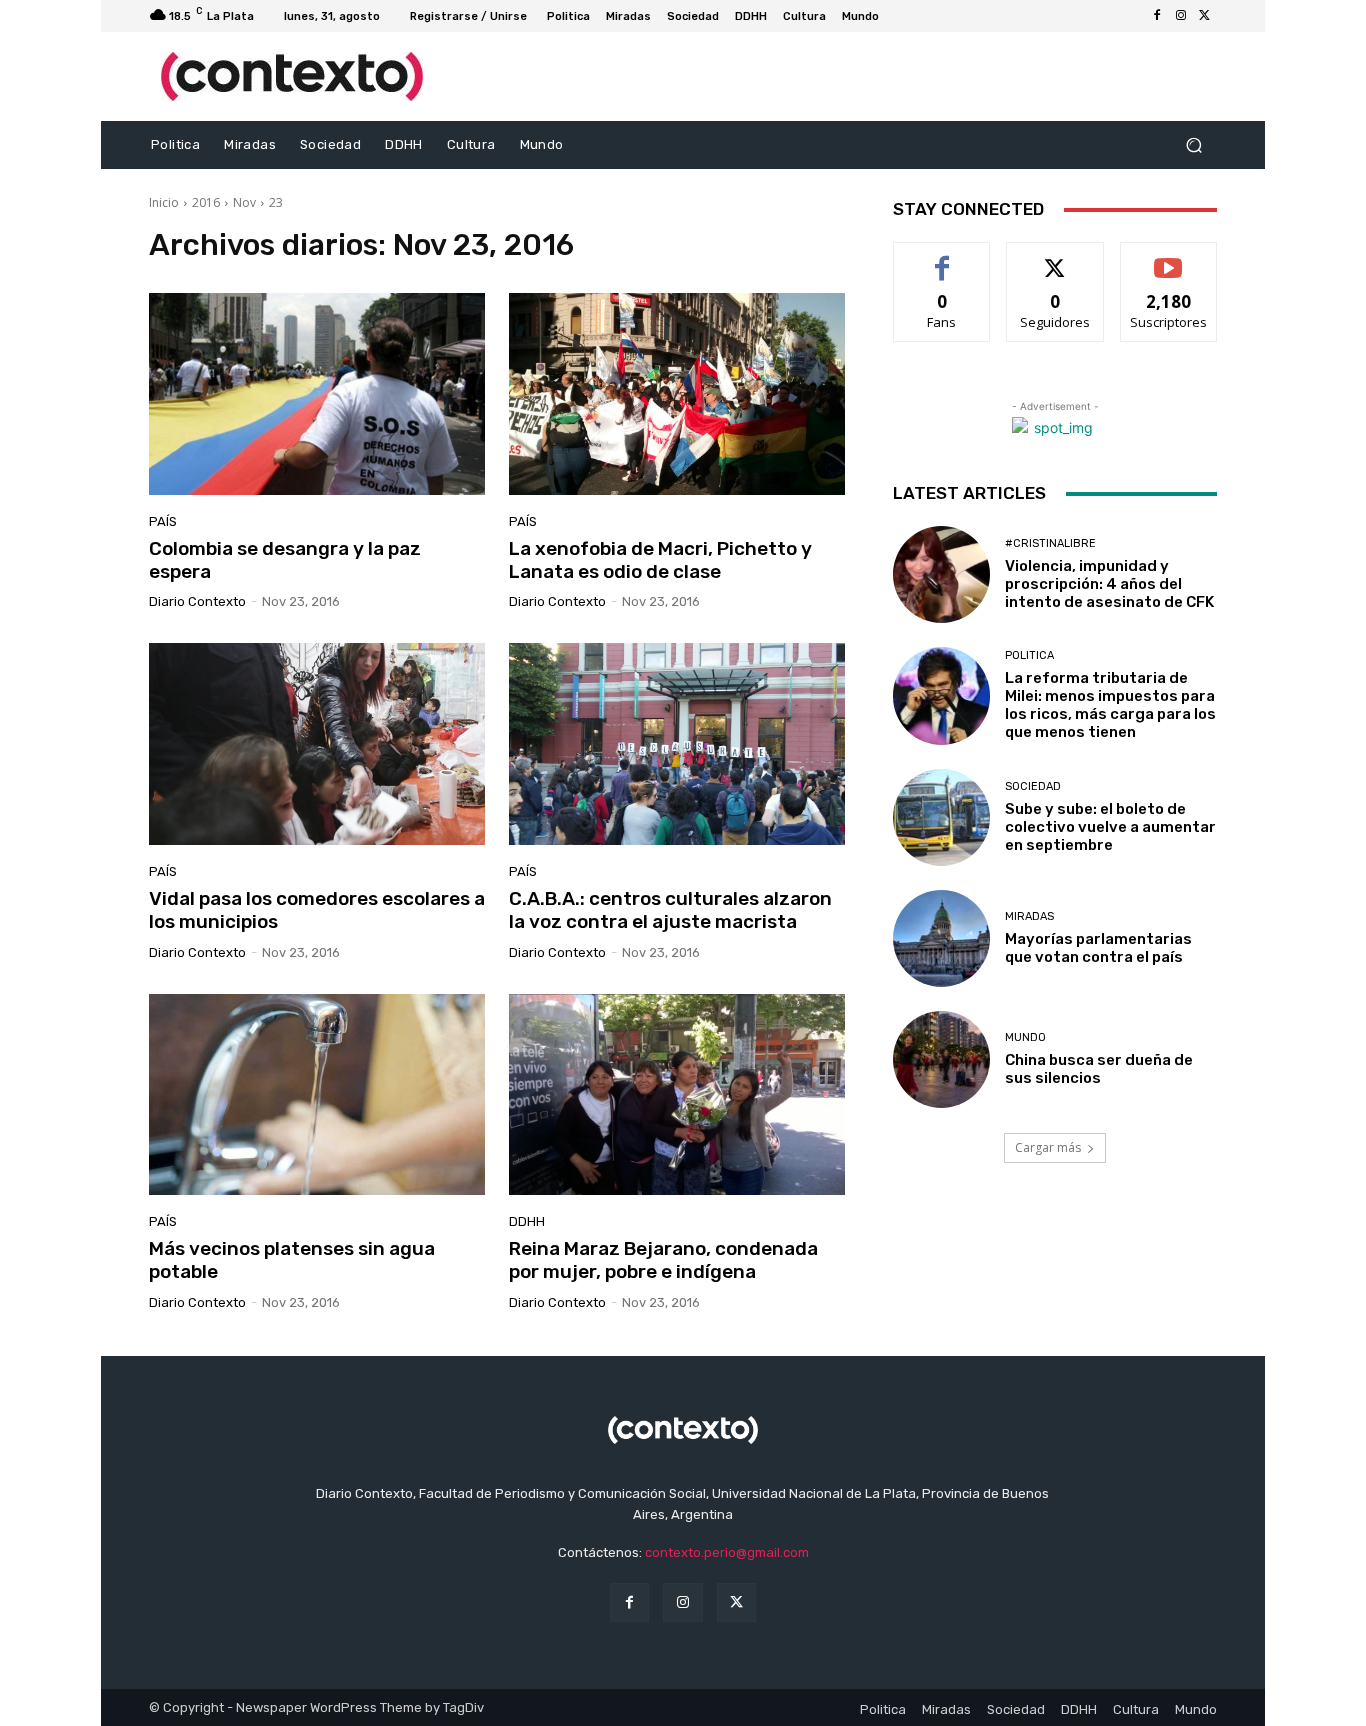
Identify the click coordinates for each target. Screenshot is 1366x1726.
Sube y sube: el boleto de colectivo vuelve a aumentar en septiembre (1110, 827)
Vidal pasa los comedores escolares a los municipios (317, 910)
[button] (1193, 145)
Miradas (1029, 916)
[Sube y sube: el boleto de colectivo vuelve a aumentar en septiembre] (941, 817)
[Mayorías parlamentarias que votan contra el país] (941, 938)
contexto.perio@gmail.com (727, 1552)
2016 (206, 202)
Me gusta (942, 257)
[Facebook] (1157, 16)
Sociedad (1033, 786)
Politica (1029, 655)
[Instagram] (1181, 16)
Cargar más (1048, 1147)
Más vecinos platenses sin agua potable (292, 1260)
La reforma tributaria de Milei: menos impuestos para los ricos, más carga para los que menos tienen (1110, 705)
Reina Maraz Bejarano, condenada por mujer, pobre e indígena (663, 1260)
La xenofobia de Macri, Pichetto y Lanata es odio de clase (660, 560)
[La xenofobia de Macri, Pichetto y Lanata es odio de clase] (677, 394)
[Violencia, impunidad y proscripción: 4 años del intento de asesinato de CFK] (941, 574)
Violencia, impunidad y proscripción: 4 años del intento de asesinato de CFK (1109, 584)
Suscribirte (1168, 257)
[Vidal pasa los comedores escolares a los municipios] (317, 744)
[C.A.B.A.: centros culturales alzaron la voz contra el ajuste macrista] (677, 744)
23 (276, 202)
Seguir (1055, 257)
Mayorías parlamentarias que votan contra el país (1098, 948)
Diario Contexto (197, 601)
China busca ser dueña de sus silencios (1099, 1069)
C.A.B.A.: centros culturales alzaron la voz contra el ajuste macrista (670, 910)
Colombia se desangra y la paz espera (285, 560)
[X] (1205, 16)
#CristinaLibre (1050, 543)
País (163, 521)
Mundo (1025, 1037)
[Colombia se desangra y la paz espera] (317, 394)
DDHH (527, 1221)
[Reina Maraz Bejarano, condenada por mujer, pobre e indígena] (677, 1095)
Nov (244, 202)
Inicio (164, 202)
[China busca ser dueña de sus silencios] (941, 1059)
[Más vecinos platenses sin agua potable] (317, 1095)
